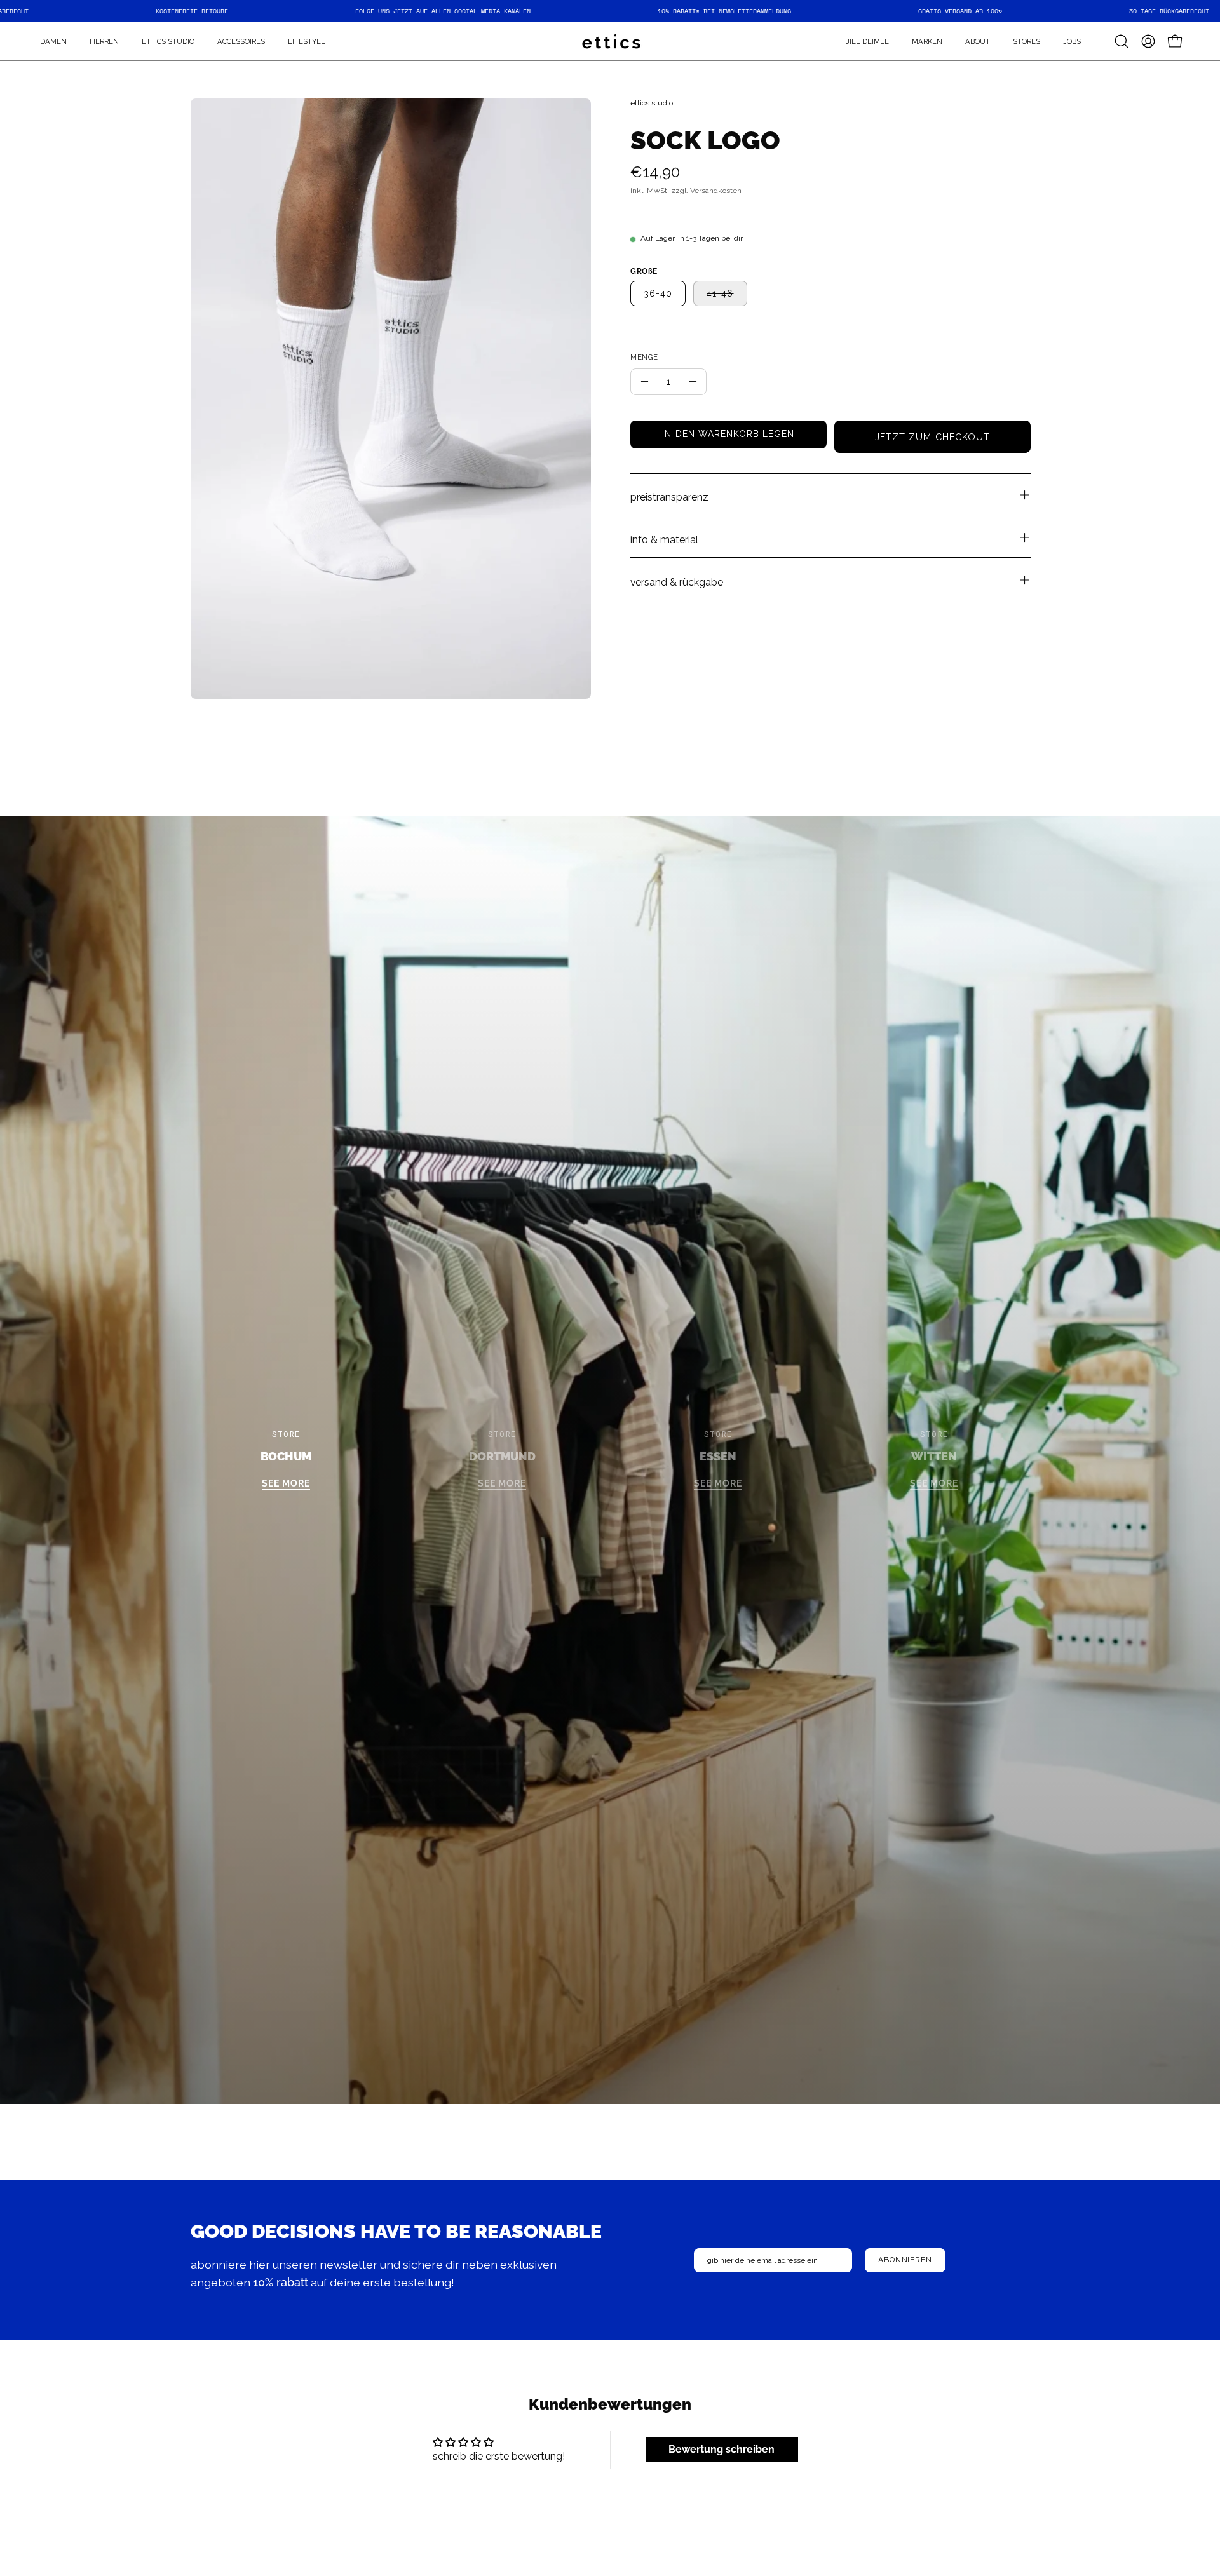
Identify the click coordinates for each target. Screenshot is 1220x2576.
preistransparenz (669, 497)
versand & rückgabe (677, 582)
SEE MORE (286, 1484)
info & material (664, 540)
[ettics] (610, 41)
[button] (927, 41)
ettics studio (652, 103)
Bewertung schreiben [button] (722, 2449)
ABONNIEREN (905, 2260)
